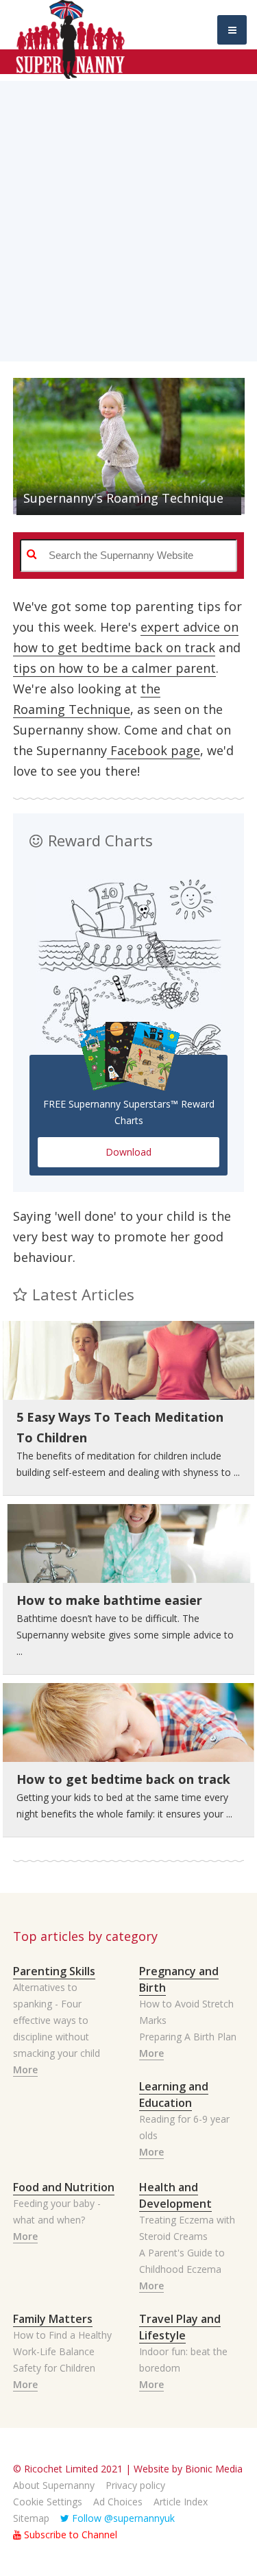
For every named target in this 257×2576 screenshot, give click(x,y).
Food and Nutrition (64, 2187)
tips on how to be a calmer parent (114, 668)
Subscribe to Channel (69, 2535)
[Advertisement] (128, 210)
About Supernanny (54, 2485)
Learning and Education (174, 2095)
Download (128, 1152)
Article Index (181, 2502)
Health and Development (175, 2195)
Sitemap (31, 2518)
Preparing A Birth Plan (188, 2037)
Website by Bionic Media (188, 2469)
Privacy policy (135, 2485)
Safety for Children (54, 2368)
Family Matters (53, 2319)
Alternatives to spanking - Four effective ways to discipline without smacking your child (57, 2020)
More (25, 2070)
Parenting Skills (54, 1971)
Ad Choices (118, 2502)
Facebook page (154, 750)
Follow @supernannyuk (122, 2518)
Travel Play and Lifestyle (180, 2327)
